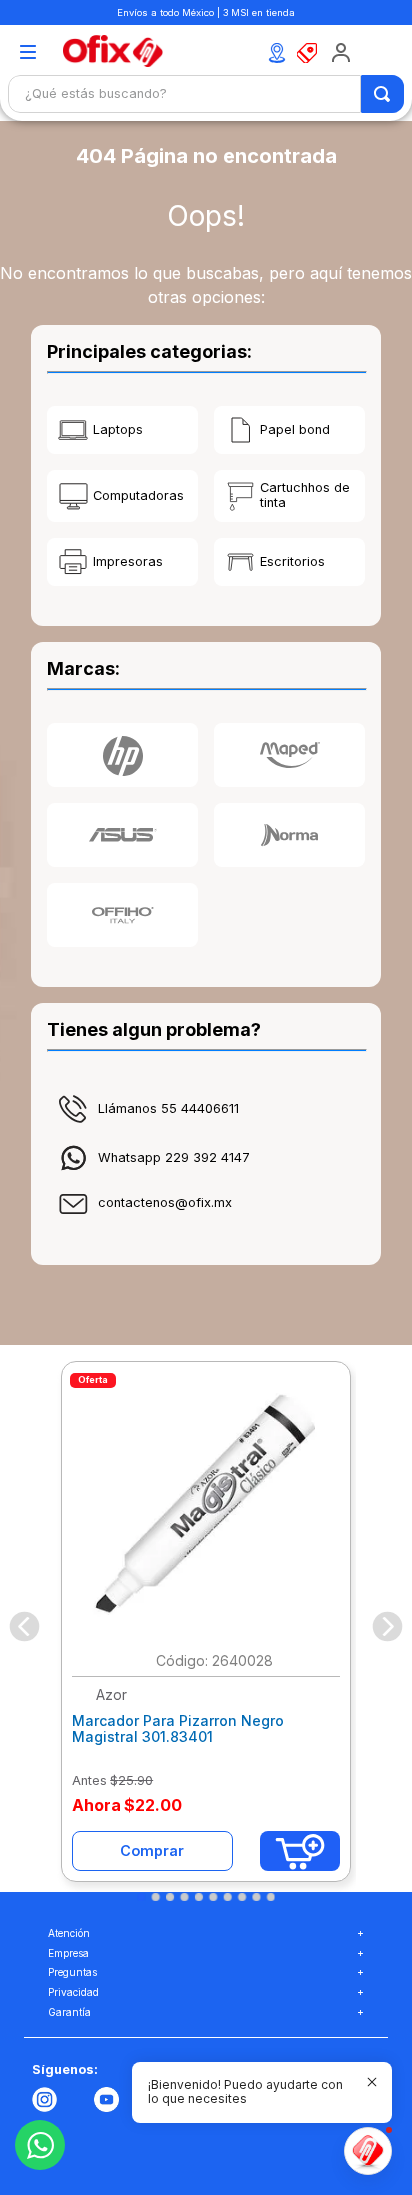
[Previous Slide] (24, 1626)
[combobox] (206, 94)
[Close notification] (372, 2082)
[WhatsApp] (40, 2145)
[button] (27, 53)
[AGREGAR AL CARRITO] (300, 1851)
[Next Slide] (387, 1626)
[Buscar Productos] (383, 94)
